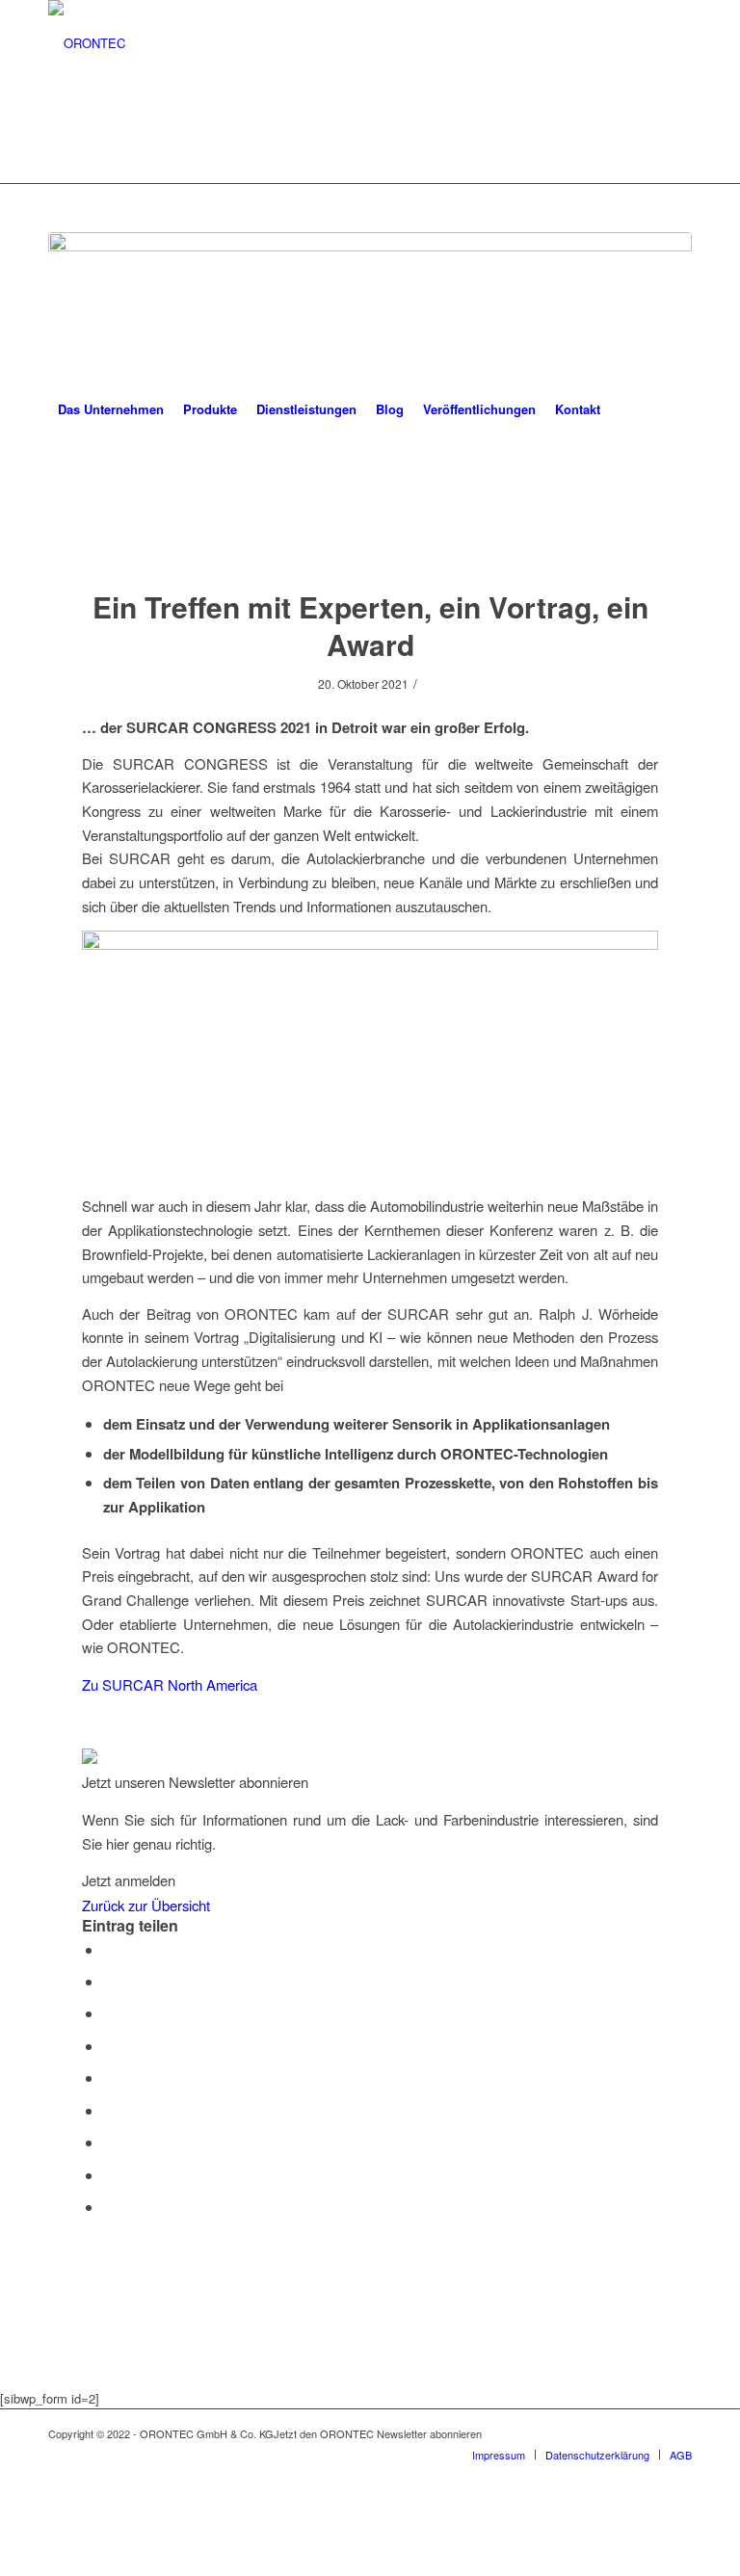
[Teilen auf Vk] (109, 2142)
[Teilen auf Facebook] (109, 1949)
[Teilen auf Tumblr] (109, 2110)
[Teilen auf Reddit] (109, 2175)
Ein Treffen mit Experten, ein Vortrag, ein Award (370, 625)
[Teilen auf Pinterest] (109, 2046)
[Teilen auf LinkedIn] (109, 2077)
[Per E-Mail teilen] (109, 2207)
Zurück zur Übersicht (146, 1905)
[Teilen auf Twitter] (109, 1981)
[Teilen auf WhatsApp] (109, 2013)
